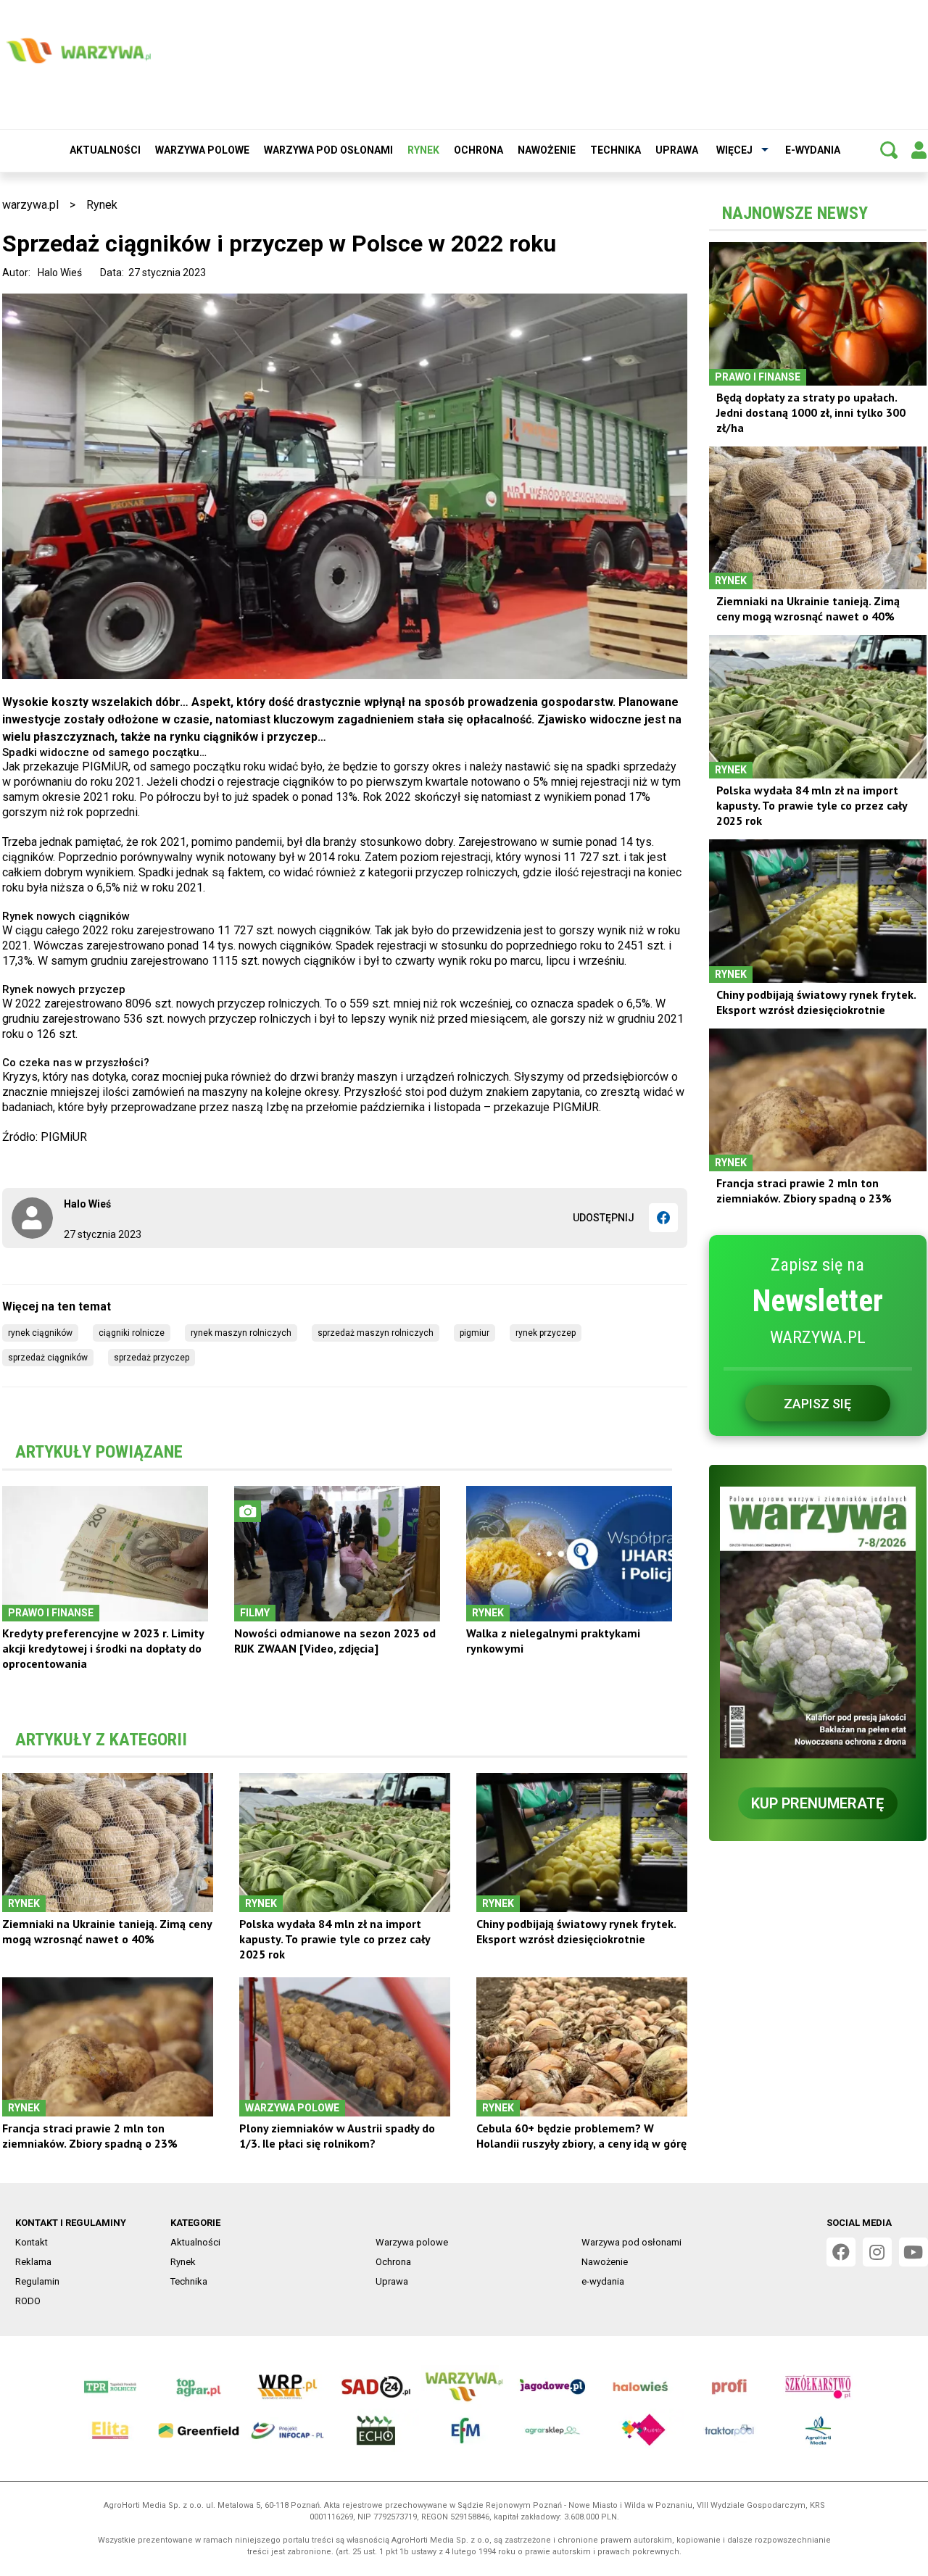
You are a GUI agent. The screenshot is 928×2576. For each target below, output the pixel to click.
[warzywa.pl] (78, 51)
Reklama (33, 2262)
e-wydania (813, 150)
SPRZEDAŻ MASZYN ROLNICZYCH (376, 1333)
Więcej (734, 150)
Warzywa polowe (202, 150)
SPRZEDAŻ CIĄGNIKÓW (48, 1358)
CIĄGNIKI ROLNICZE (132, 1333)
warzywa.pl (30, 205)
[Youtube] (913, 2252)
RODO (28, 2301)
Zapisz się (817, 1404)
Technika (616, 150)
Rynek (423, 150)
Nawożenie (547, 150)
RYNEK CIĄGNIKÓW (40, 1333)
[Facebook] (663, 1218)
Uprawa (677, 150)
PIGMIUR (475, 1333)
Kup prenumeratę (817, 1803)
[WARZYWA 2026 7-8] (818, 1623)
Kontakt (32, 2242)
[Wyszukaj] (889, 150)
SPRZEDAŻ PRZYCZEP (152, 1358)
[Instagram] (877, 2252)
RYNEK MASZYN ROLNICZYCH (241, 1333)
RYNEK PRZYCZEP (546, 1333)
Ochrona (478, 150)
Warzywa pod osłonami (328, 150)
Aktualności (105, 150)
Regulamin (37, 2281)
